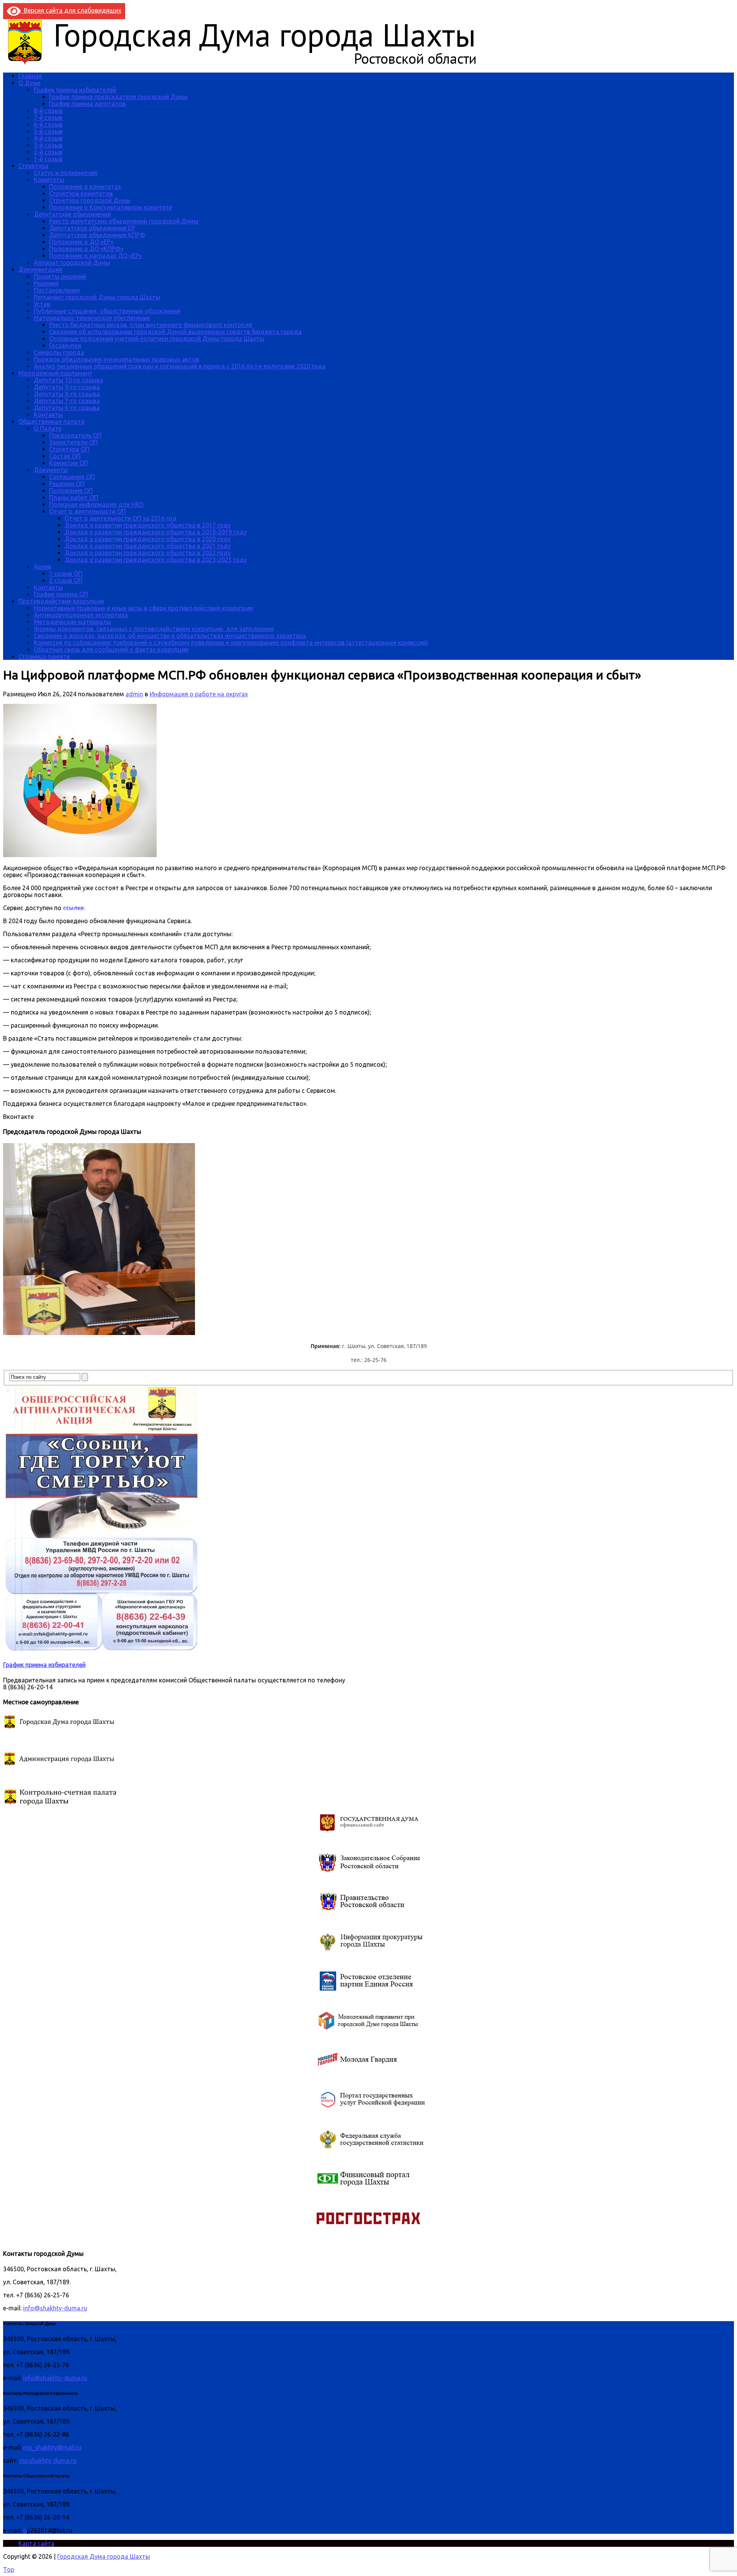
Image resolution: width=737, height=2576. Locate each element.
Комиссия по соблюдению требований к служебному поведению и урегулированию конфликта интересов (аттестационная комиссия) (231, 643)
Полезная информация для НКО (96, 504)
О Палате (48, 428)
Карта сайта (36, 2543)
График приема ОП (61, 594)
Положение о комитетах (85, 187)
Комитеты (49, 180)
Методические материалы (73, 622)
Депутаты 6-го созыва (67, 408)
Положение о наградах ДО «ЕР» (96, 256)
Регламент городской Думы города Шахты (97, 297)
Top (9, 2569)
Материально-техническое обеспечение (92, 318)
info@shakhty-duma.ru (55, 2308)
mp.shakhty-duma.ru (48, 2460)
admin (134, 694)
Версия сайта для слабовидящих (71, 10)
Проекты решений (60, 276)
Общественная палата (51, 421)
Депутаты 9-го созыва (67, 387)
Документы (51, 470)
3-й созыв (48, 145)
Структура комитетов (81, 193)
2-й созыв (48, 152)
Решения (46, 283)
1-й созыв (48, 159)
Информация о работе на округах (199, 694)
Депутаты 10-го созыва (69, 380)
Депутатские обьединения (72, 214)
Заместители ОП (74, 442)
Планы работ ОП (74, 497)
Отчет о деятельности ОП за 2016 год (121, 518)
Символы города (59, 352)
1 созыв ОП (66, 573)
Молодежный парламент (55, 373)
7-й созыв (48, 117)
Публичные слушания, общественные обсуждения (107, 311)
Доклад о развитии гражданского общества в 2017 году (148, 525)
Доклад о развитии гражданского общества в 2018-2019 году (156, 532)
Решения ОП (67, 484)
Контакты (48, 415)
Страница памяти (44, 656)
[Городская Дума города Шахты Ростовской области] (249, 63)
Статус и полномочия (66, 173)
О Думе (29, 83)
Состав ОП (65, 456)
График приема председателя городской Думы (118, 97)
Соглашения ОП (72, 477)
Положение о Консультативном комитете (111, 207)
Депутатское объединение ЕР (92, 228)
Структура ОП (69, 449)
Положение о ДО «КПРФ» (86, 249)
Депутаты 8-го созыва (67, 394)
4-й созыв (48, 138)
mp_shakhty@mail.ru (52, 2447)
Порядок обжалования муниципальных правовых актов (116, 359)
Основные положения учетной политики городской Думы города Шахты (157, 339)
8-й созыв (48, 111)
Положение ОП (71, 491)
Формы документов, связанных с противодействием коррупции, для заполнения (154, 629)
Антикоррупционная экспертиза (81, 615)
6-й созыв (48, 124)
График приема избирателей (75, 90)
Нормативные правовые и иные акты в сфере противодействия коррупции (143, 608)
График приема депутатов (88, 104)
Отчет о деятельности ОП (88, 511)
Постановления (57, 290)
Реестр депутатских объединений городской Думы (124, 221)
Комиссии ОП (69, 463)
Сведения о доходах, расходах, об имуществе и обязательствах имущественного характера (170, 636)
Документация (40, 269)
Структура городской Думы (90, 200)
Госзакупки (65, 345)
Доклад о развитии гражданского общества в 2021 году (148, 546)
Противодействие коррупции (61, 601)
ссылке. (74, 908)
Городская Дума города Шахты (104, 2556)
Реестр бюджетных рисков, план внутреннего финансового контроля (151, 325)
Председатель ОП (75, 435)
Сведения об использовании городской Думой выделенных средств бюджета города (175, 332)
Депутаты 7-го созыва (67, 401)
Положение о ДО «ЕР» (81, 242)
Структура (33, 166)
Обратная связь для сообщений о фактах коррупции (111, 649)
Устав (42, 304)
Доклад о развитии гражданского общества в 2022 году (148, 553)
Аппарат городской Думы (72, 263)
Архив (43, 567)
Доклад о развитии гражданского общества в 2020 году (148, 539)
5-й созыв (48, 131)
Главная (30, 76)
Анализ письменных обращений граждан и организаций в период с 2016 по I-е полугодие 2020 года (180, 366)
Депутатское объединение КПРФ (97, 235)
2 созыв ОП (66, 580)
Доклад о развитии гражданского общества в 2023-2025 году (156, 560)
